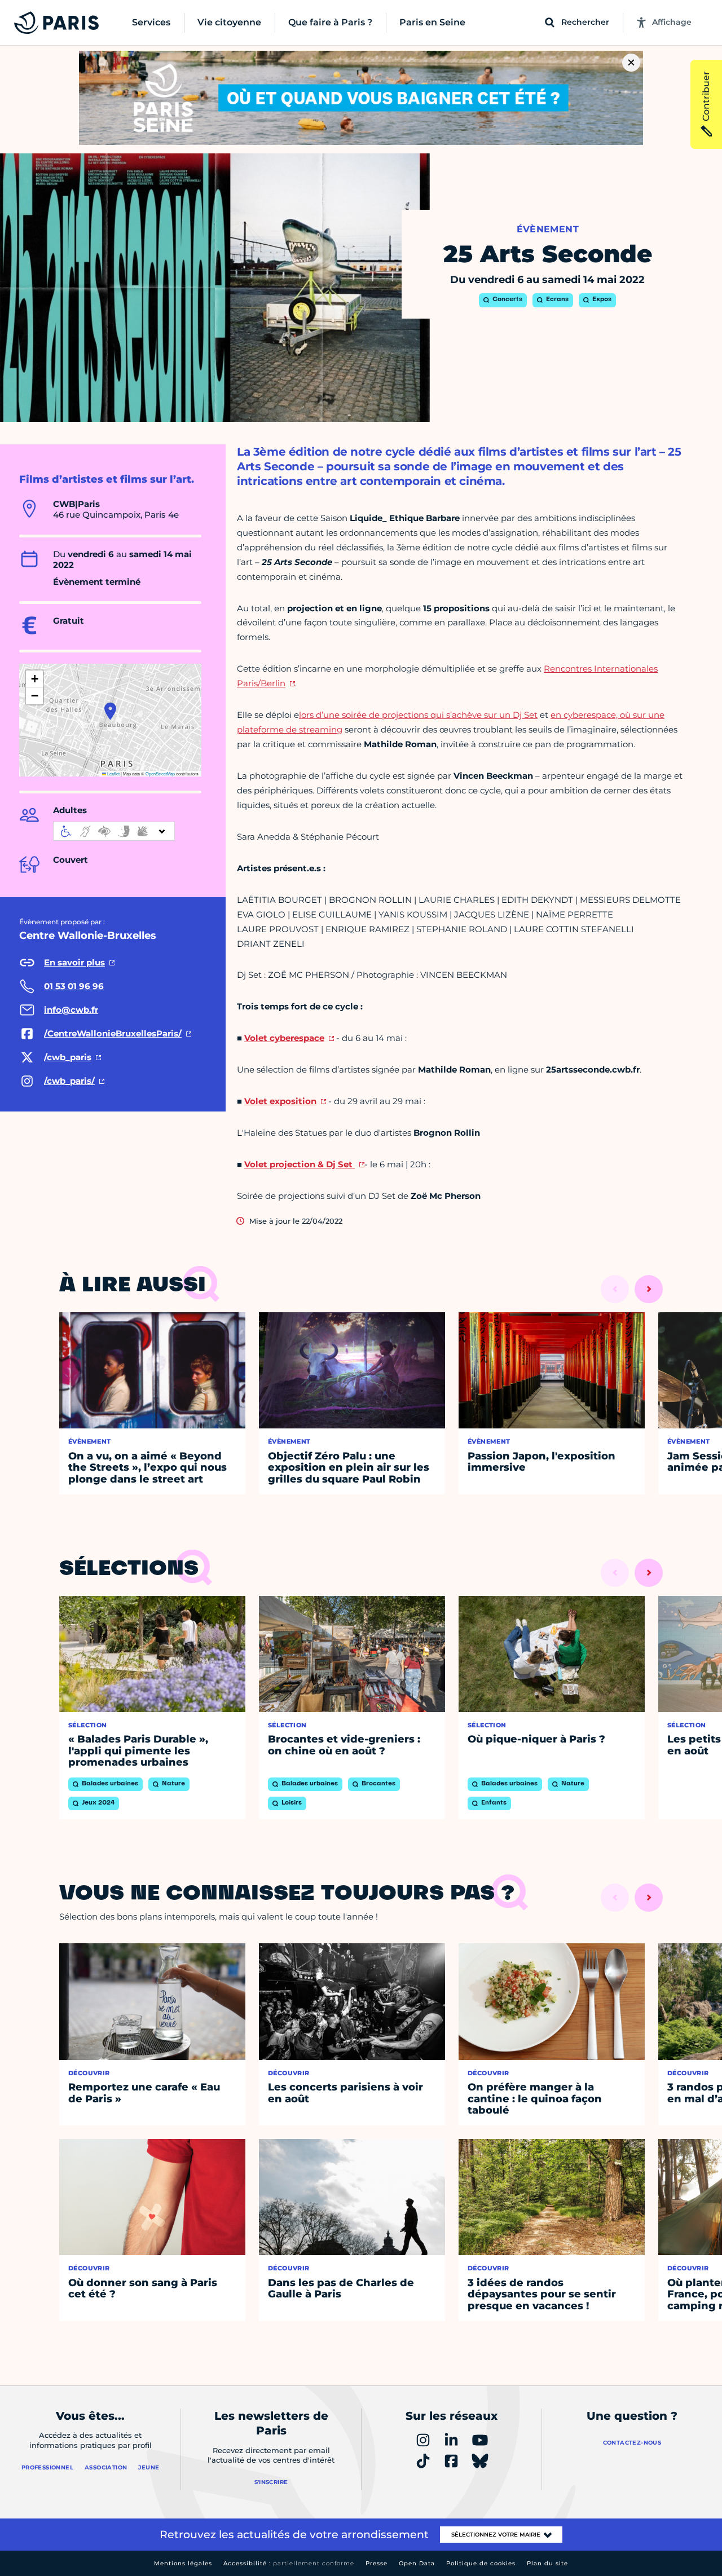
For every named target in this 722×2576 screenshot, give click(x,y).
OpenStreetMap (160, 773)
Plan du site (547, 2563)
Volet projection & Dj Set (300, 1164)
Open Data (417, 2563)
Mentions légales (183, 2563)
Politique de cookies (481, 2563)
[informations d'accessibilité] (114, 831)
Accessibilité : (289, 2563)
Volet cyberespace (284, 1038)
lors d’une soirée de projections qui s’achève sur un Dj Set (418, 715)
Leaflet (113, 773)
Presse (377, 2563)
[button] (110, 711)
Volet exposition (280, 1101)
